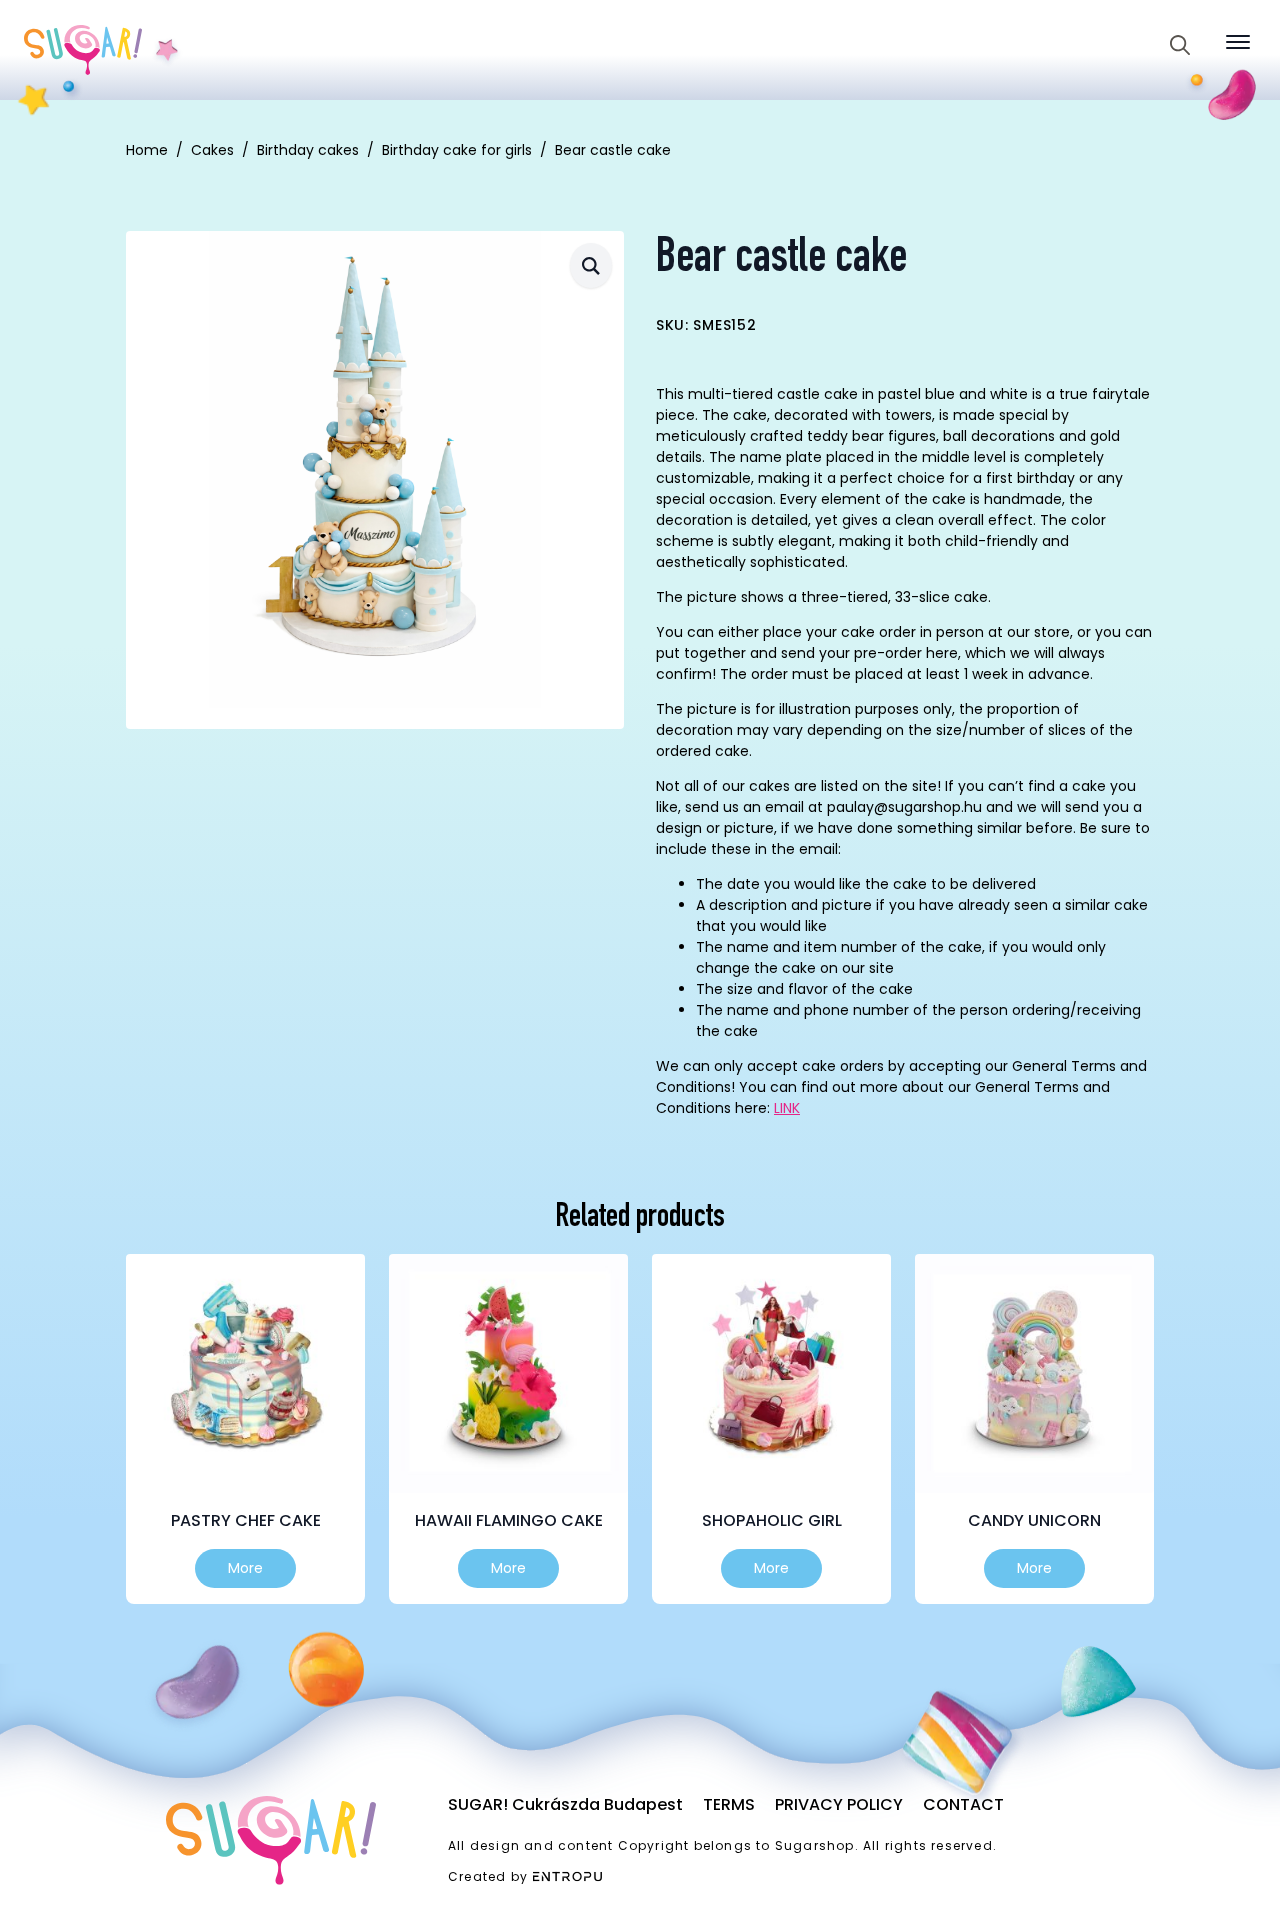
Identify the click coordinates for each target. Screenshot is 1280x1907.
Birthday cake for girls (457, 150)
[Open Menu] (1238, 42)
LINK (787, 1108)
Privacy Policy (839, 1804)
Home (147, 150)
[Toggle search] (1180, 45)
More (245, 1568)
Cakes (212, 150)
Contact (963, 1804)
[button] (591, 265)
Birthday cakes (308, 150)
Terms (729, 1804)
